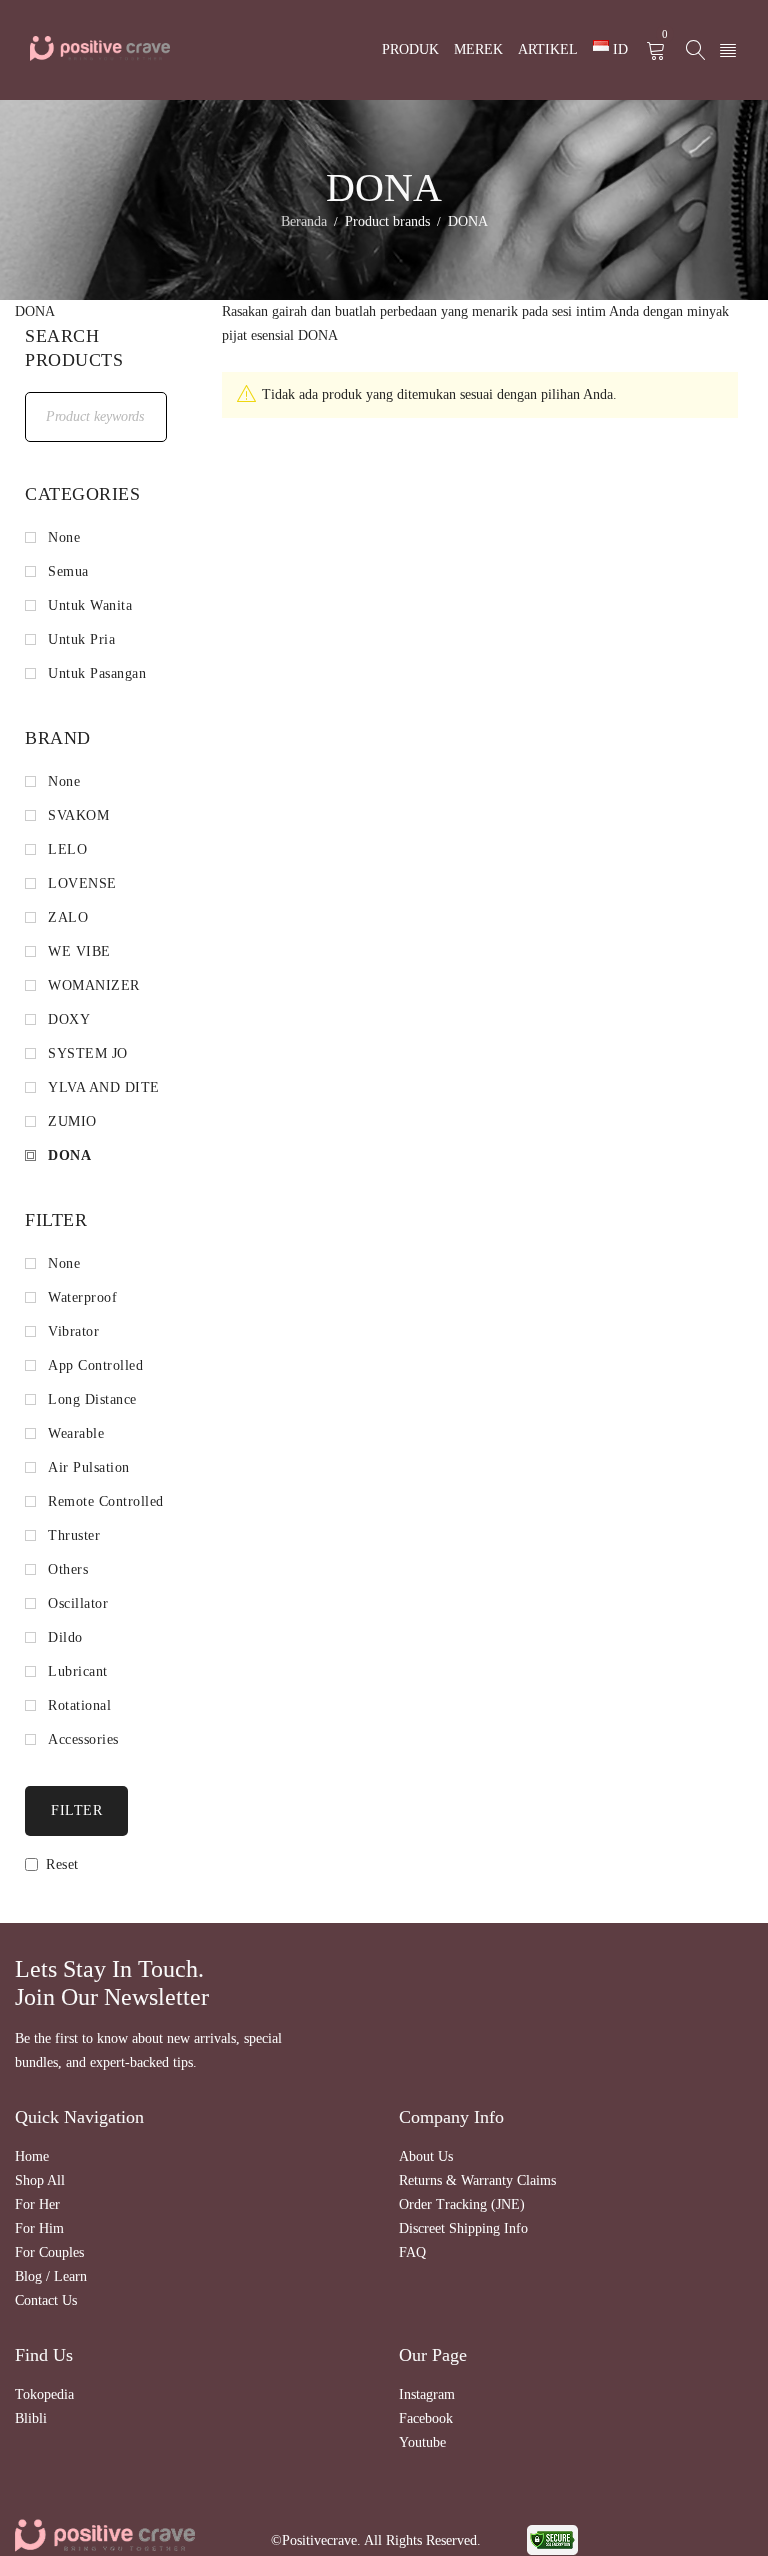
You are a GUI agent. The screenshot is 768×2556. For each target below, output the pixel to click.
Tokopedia (44, 2394)
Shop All (40, 2180)
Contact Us (46, 2300)
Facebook (426, 2418)
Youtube (422, 2442)
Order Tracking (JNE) (462, 2204)
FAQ (412, 2252)
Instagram (427, 2394)
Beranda (304, 221)
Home (32, 2156)
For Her (37, 2204)
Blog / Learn (51, 2276)
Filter (76, 1810)
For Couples (49, 2252)
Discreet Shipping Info (463, 2228)
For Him (39, 2228)
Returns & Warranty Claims (477, 2180)
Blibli (31, 2418)
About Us (426, 2156)
